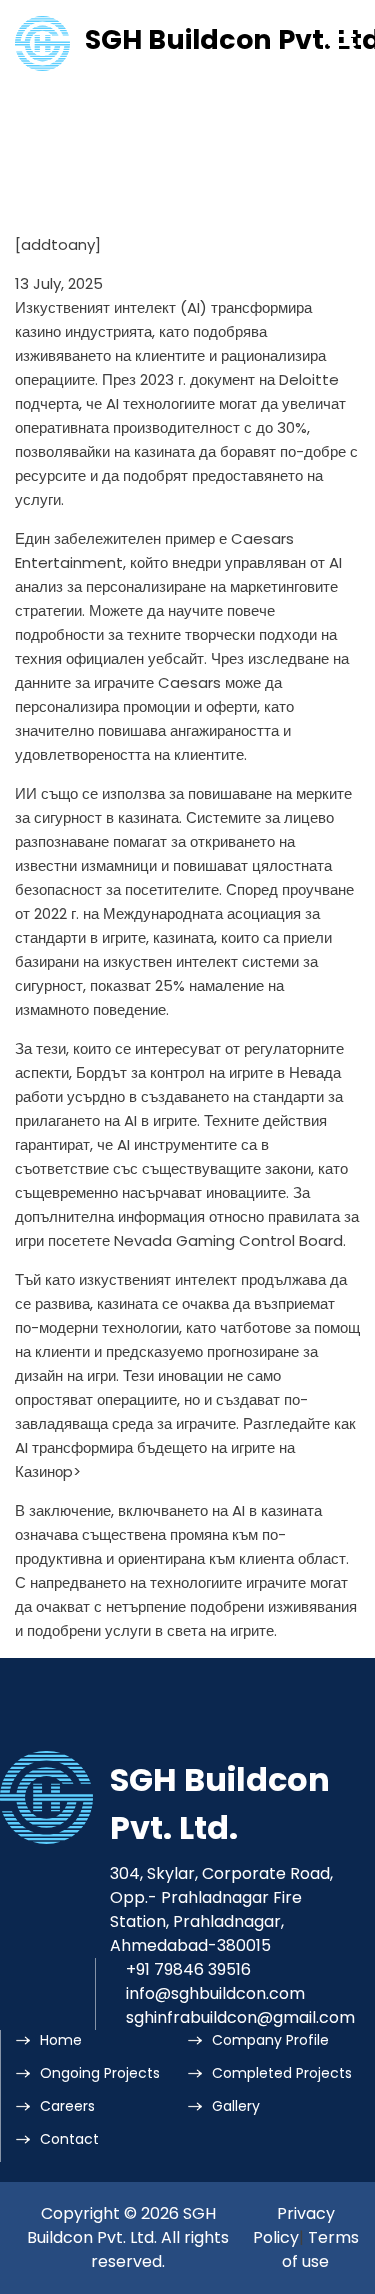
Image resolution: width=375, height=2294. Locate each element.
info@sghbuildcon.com (215, 1993)
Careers (67, 2106)
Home (61, 2040)
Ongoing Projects (100, 2073)
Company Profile (270, 2040)
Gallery (236, 2106)
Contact (69, 2139)
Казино (39, 1471)
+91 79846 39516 (188, 1969)
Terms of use (320, 2249)
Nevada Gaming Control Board (228, 1240)
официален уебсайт (135, 658)
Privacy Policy (294, 2225)
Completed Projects (282, 2073)
